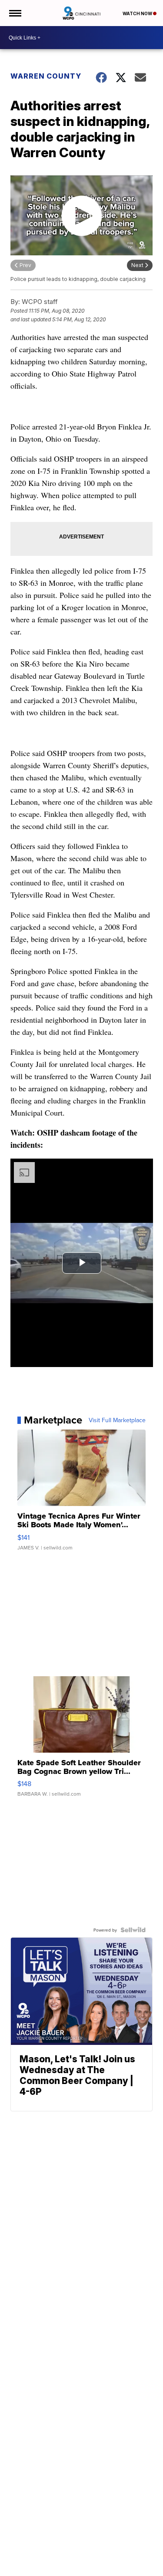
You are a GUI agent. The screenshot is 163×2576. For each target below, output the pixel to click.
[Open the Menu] (15, 13)
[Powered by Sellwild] (133, 1930)
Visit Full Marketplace (117, 1420)
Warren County (46, 76)
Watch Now (138, 13)
